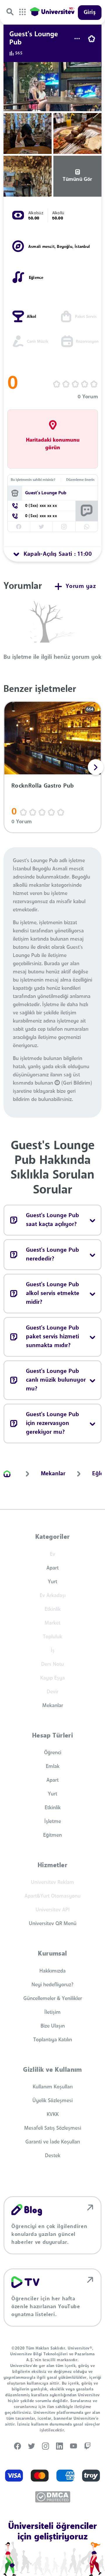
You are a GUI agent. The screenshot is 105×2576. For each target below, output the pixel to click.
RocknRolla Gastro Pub (43, 786)
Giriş (90, 13)
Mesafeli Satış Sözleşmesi (53, 2128)
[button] (96, 767)
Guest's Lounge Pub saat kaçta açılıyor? (52, 1220)
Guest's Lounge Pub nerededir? (52, 1255)
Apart (52, 1568)
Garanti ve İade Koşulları (53, 2142)
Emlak (53, 1767)
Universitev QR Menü (53, 1924)
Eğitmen (52, 1835)
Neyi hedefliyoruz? (52, 1985)
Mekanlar (53, 1706)
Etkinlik (53, 1808)
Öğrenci (53, 1753)
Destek (53, 2156)
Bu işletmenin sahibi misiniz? (33, 480)
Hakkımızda (52, 1971)
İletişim (52, 2012)
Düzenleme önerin (80, 480)
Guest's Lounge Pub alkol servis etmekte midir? (53, 1294)
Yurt (52, 1582)
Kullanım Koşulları (53, 2087)
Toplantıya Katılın (53, 2040)
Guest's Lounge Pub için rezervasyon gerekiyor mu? (52, 1424)
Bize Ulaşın (53, 2026)
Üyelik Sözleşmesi (52, 2101)
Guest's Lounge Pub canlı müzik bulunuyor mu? (56, 1380)
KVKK (53, 2114)
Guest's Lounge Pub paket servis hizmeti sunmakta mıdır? (52, 1337)
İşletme (53, 1822)
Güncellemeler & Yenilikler (53, 1999)
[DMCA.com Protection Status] (53, 2497)
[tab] (52, 554)
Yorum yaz (81, 586)
